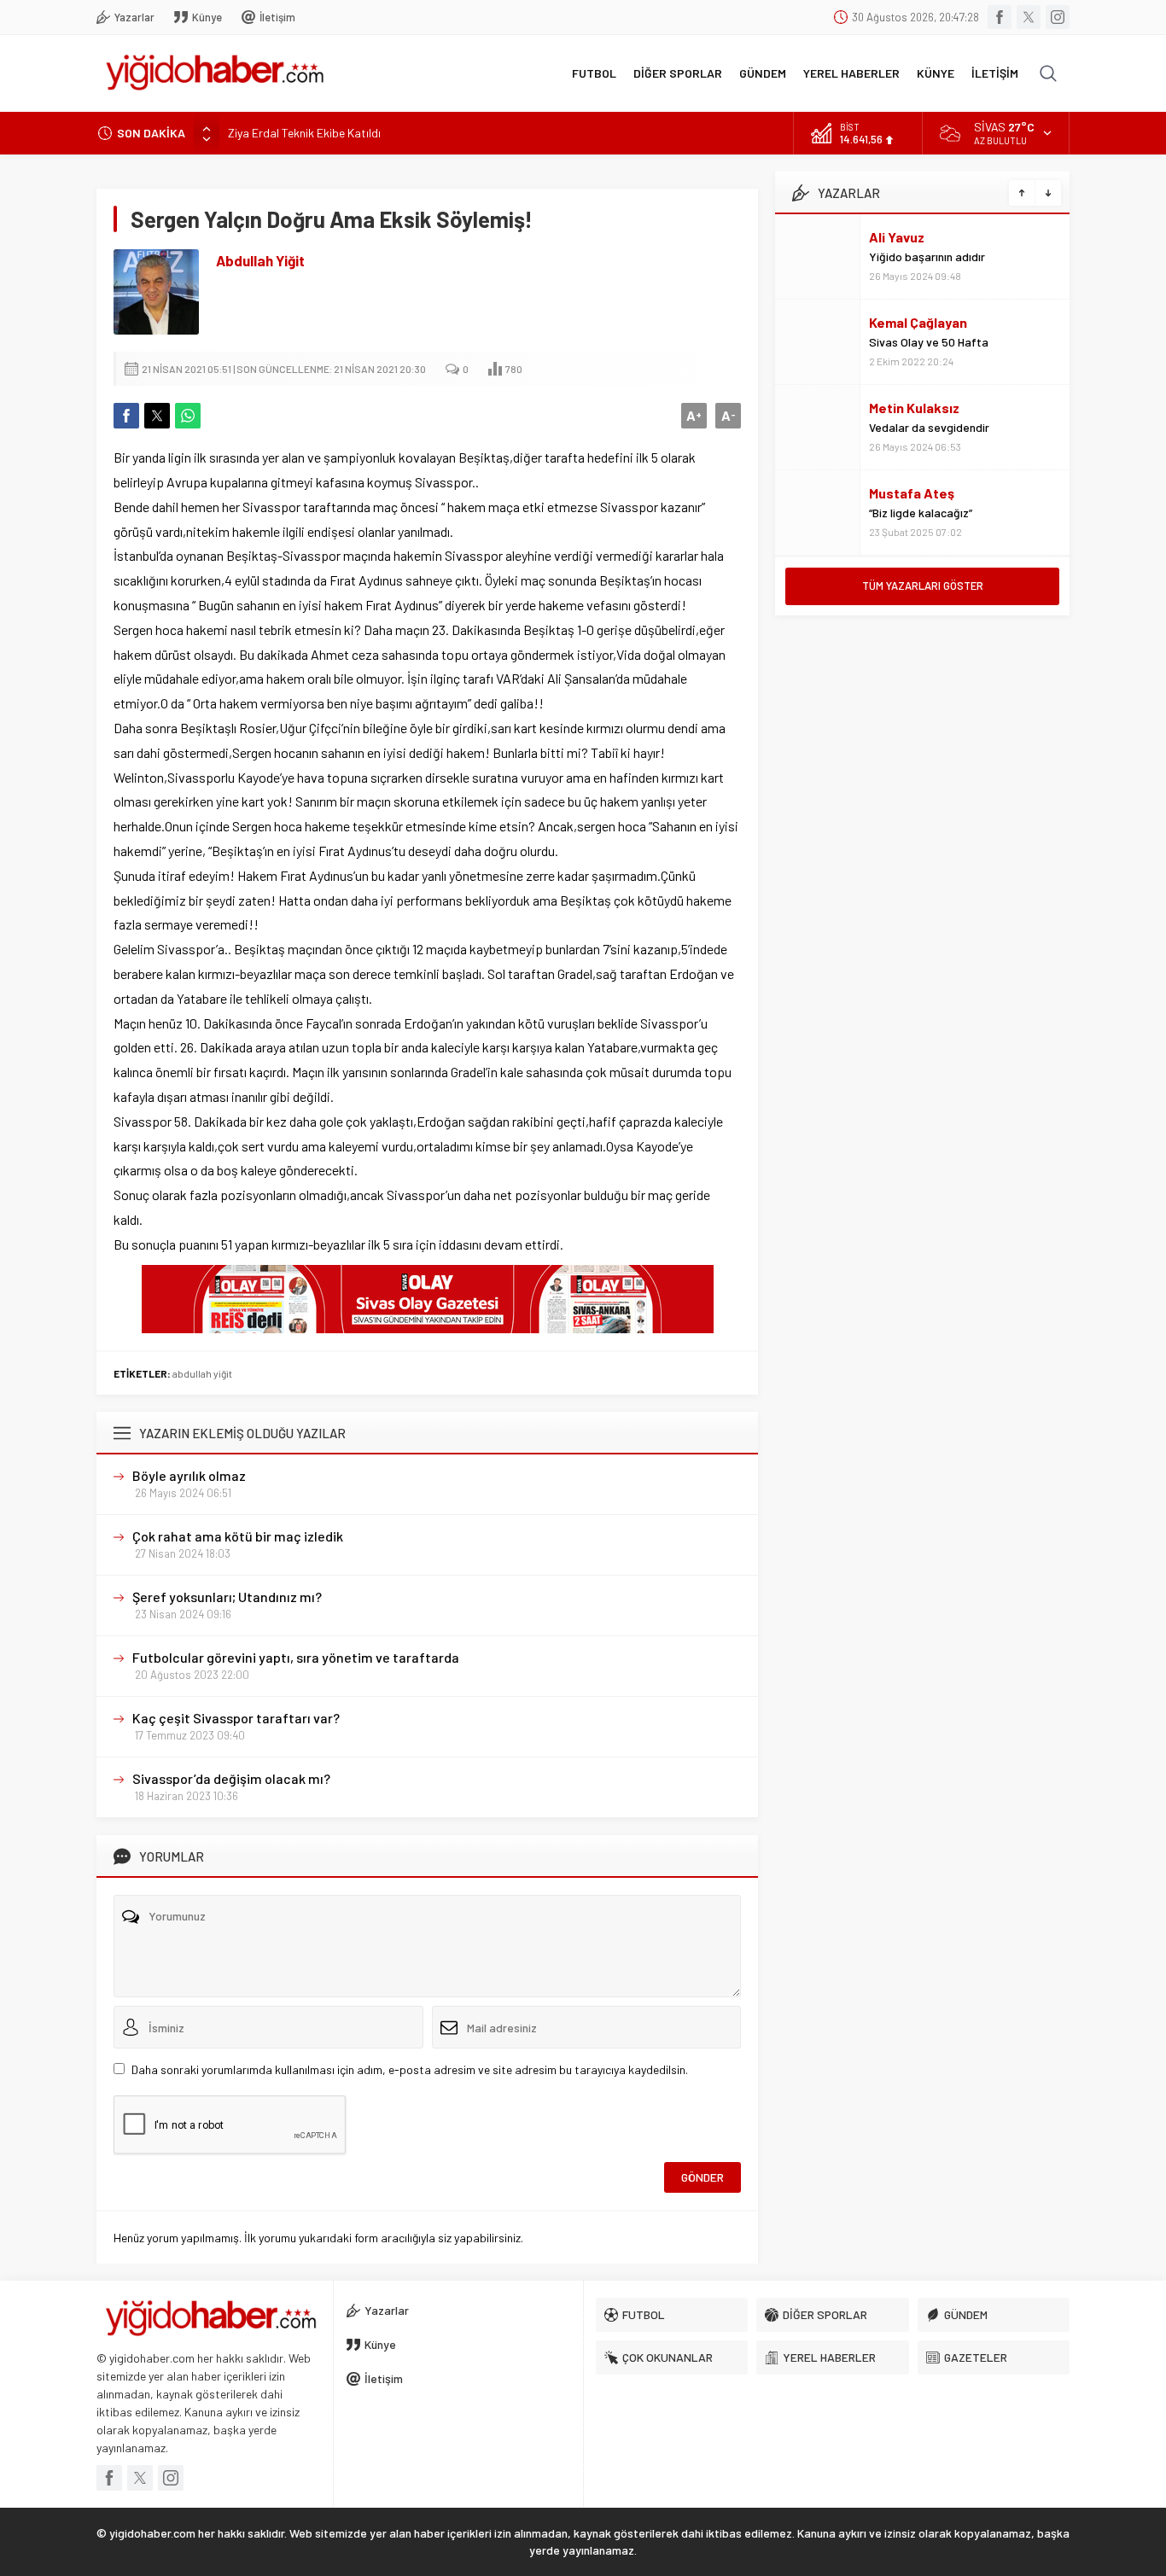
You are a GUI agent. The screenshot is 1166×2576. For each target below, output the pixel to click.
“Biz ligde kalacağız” (921, 513)
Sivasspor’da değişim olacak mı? (231, 1778)
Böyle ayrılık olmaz (189, 1475)
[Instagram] (1058, 17)
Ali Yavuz (897, 237)
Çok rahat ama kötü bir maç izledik (238, 1536)
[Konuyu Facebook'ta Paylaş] (126, 416)
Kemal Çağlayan (918, 322)
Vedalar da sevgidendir (929, 427)
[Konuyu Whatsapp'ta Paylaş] (188, 416)
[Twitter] (1029, 17)
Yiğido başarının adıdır (927, 256)
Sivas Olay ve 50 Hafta (929, 342)
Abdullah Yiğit (260, 260)
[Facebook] (1000, 17)
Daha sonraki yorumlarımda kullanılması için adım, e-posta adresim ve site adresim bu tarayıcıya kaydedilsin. (410, 2069)
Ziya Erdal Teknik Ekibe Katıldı (304, 133)
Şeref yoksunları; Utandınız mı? (227, 1597)
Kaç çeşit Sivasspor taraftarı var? (236, 1718)
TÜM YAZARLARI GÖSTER (923, 586)
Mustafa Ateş (912, 493)
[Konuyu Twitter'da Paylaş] (157, 416)
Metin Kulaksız (914, 408)
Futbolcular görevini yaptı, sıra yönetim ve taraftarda (296, 1657)
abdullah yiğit (202, 1373)
